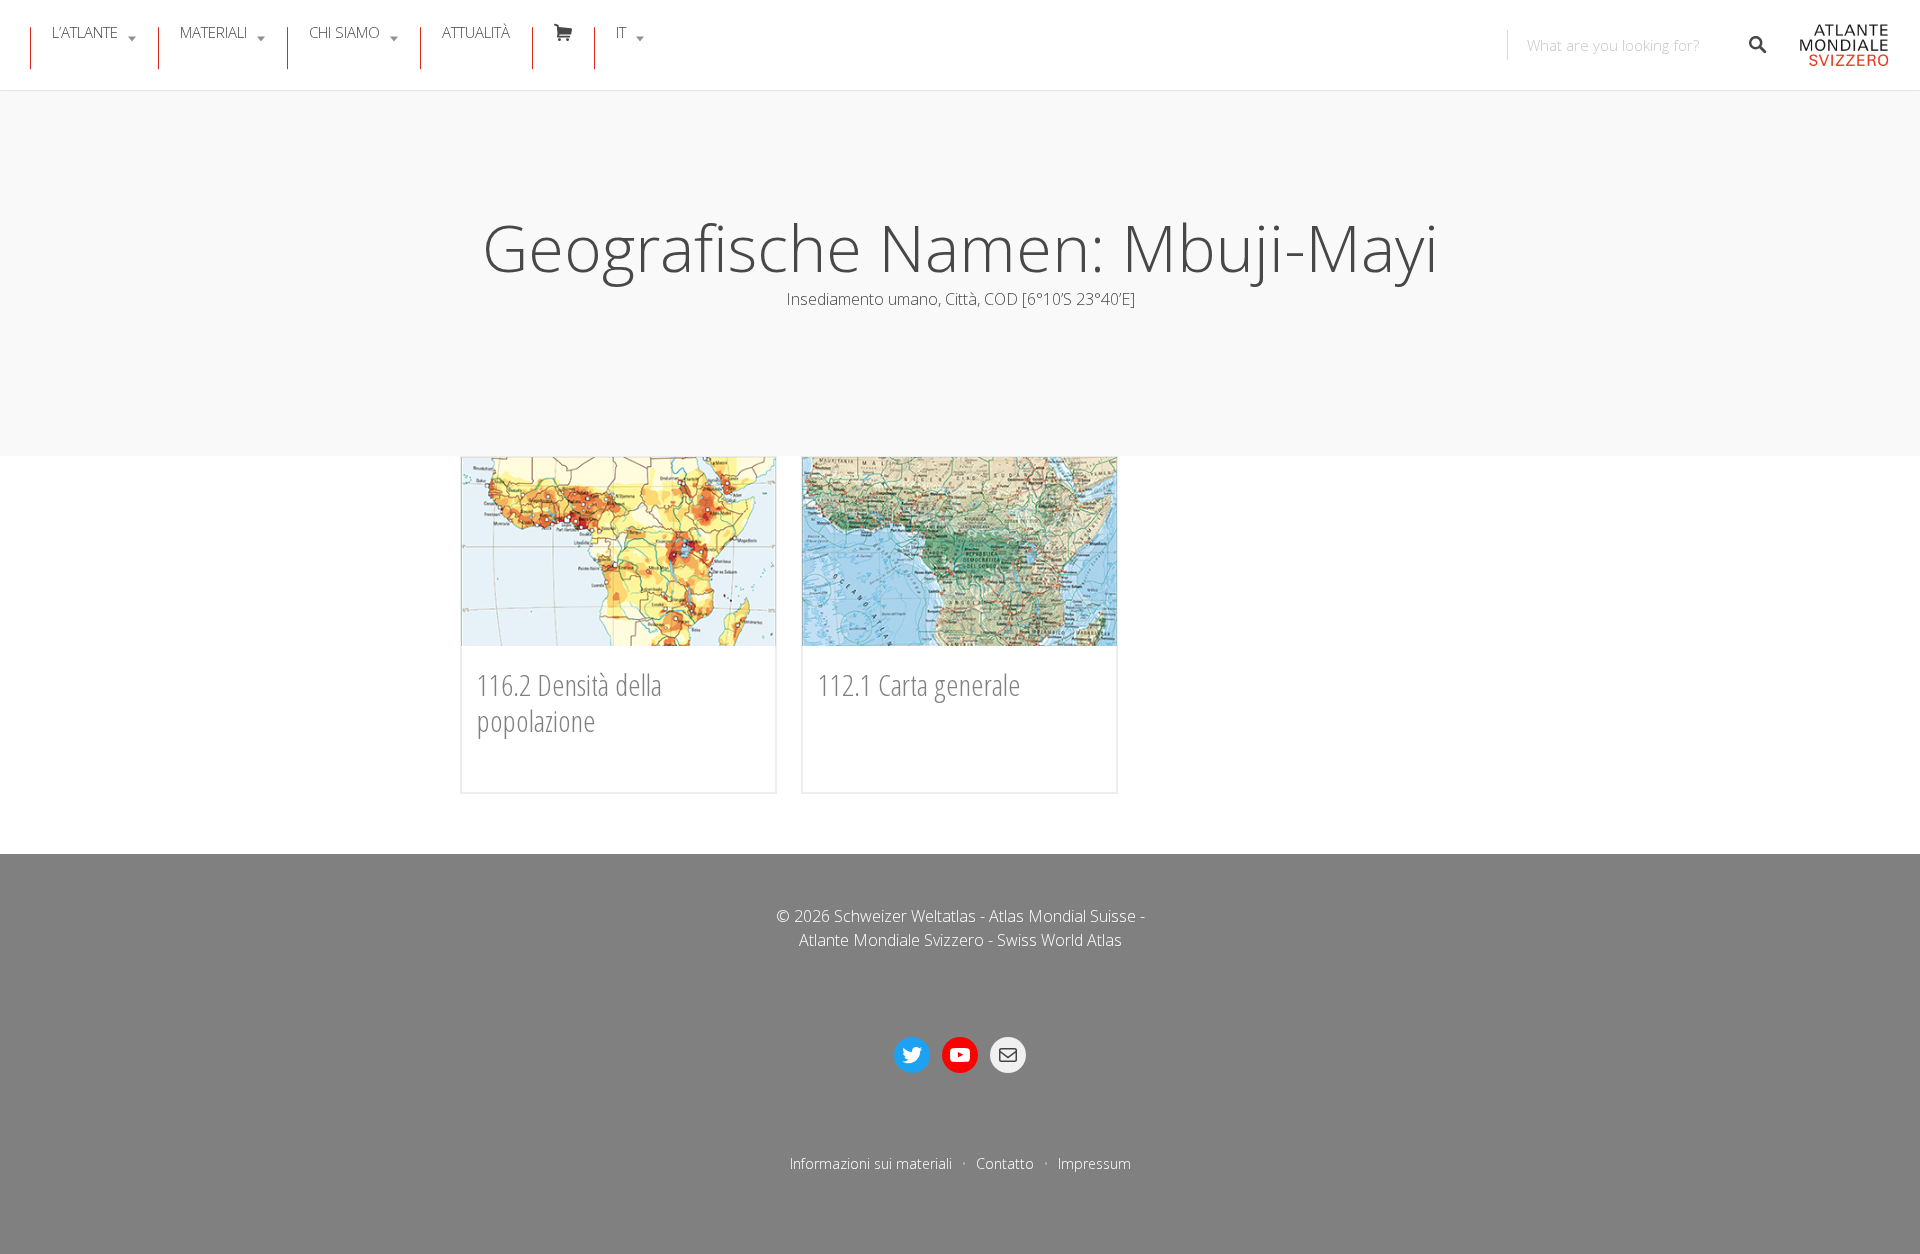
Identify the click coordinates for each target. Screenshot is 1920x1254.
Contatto (1005, 1163)
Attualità (476, 32)
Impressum (1094, 1163)
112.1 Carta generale (919, 684)
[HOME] (1838, 45)
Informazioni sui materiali (871, 1163)
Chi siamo (344, 32)
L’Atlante (85, 32)
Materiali (213, 32)
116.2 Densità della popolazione (569, 702)
